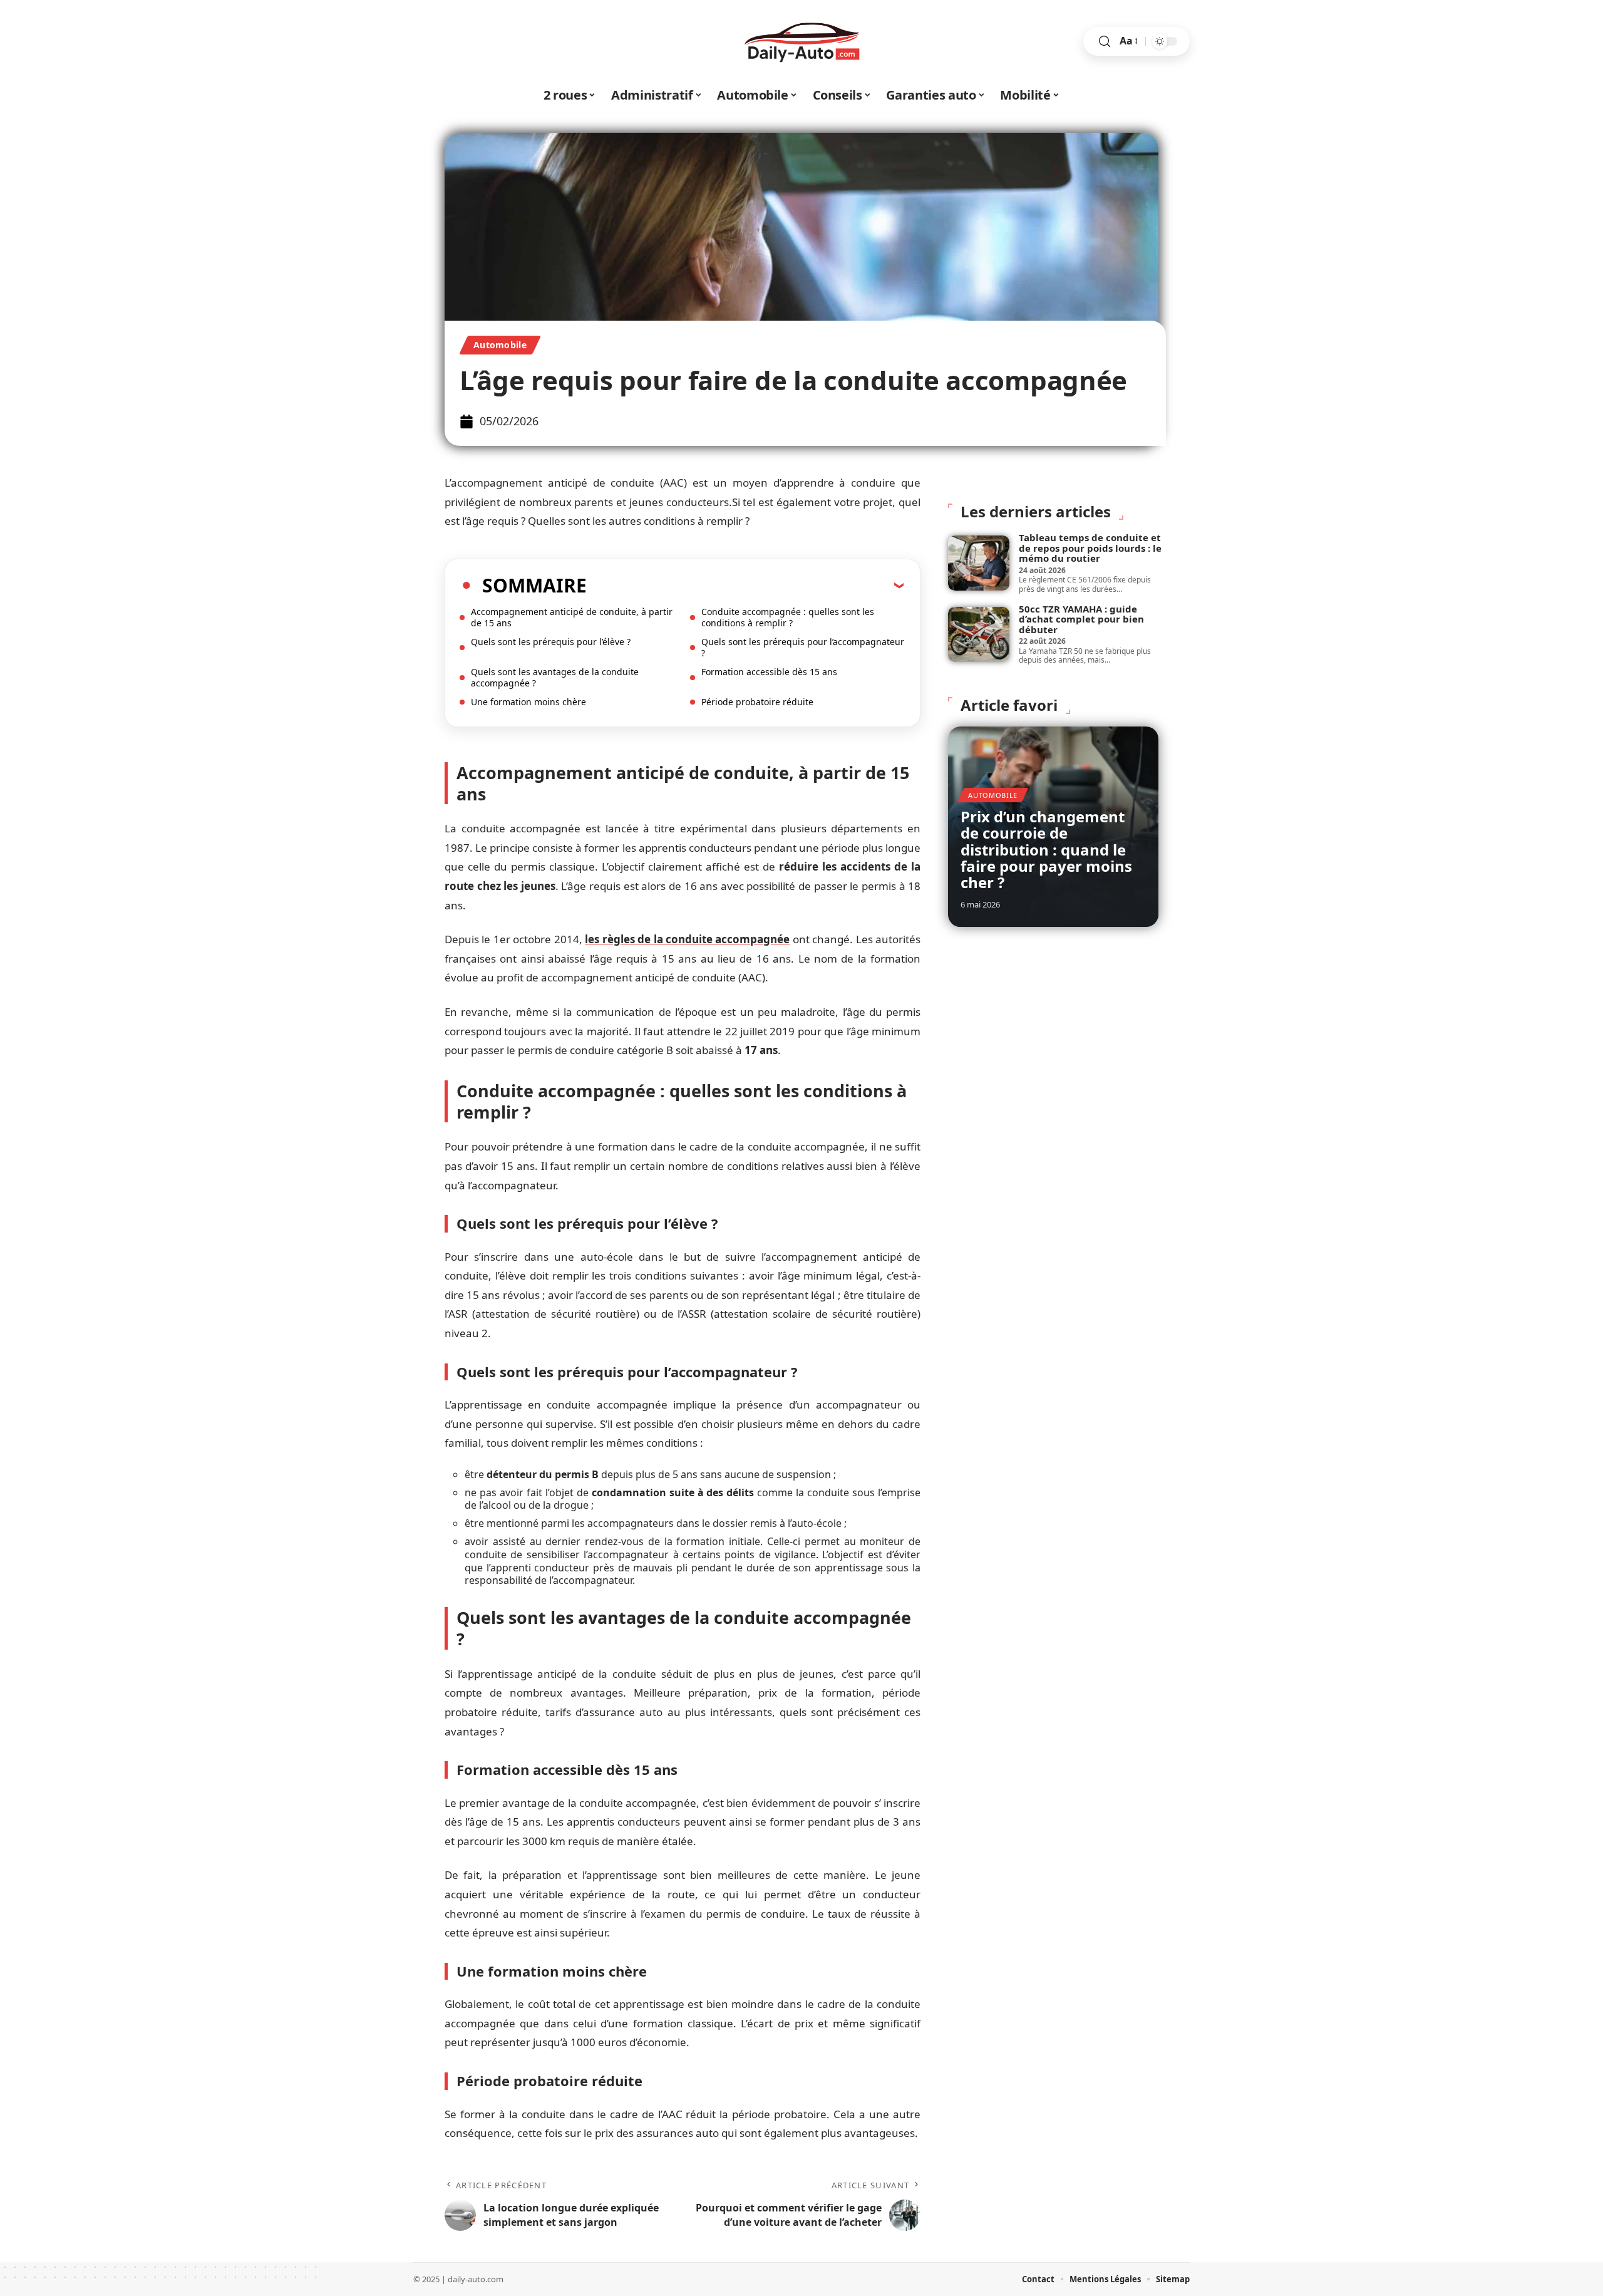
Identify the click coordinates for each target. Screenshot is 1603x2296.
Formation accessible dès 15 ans (769, 672)
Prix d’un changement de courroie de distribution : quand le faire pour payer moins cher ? (1046, 850)
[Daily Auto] (801, 41)
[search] (1105, 42)
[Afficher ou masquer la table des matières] (745, 585)
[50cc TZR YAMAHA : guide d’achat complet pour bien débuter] (979, 634)
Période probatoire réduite (757, 702)
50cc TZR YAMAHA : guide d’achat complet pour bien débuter (1081, 619)
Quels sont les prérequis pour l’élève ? (551, 642)
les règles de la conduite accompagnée (687, 939)
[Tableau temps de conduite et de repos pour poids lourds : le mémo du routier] (979, 563)
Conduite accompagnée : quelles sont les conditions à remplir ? (788, 617)
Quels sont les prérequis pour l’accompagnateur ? (803, 647)
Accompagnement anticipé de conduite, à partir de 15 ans (572, 617)
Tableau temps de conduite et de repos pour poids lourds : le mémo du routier (1090, 548)
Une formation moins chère (528, 702)
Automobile (500, 345)
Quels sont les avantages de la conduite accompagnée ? (555, 677)
